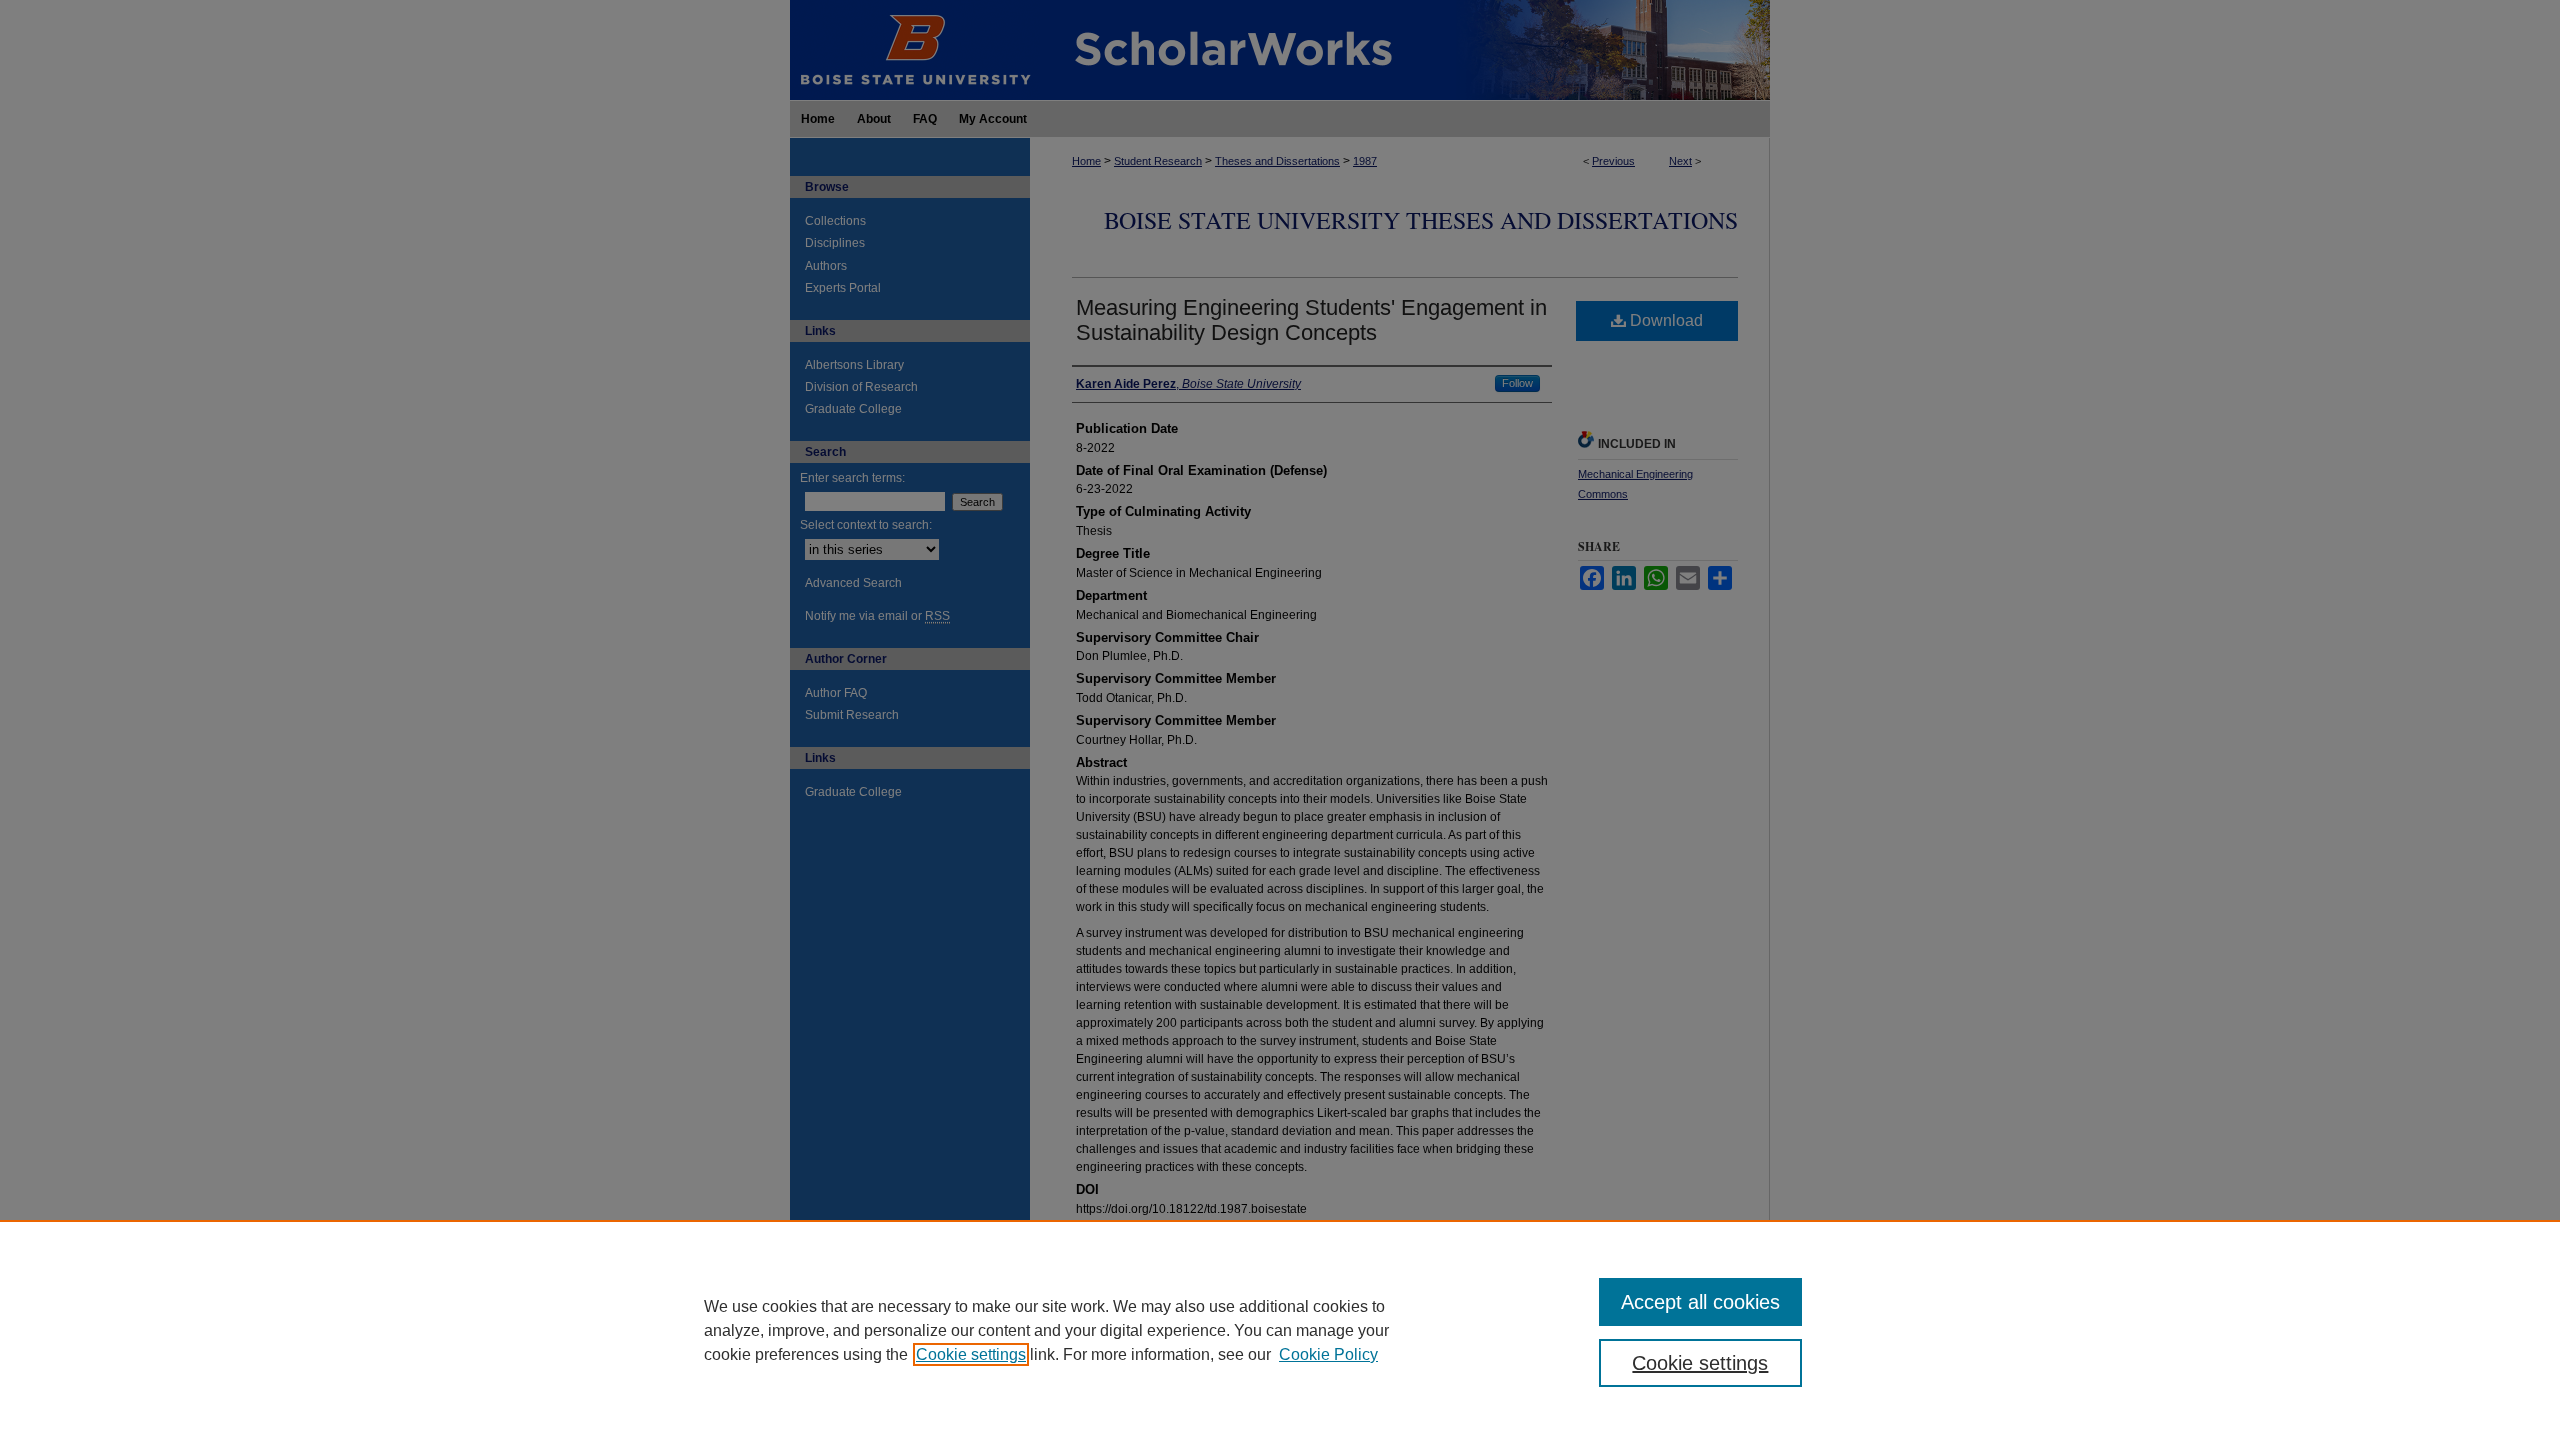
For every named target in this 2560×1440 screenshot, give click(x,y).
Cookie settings (971, 1354)
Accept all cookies (1700, 1302)
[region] (1280, 1330)
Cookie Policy (1328, 1354)
